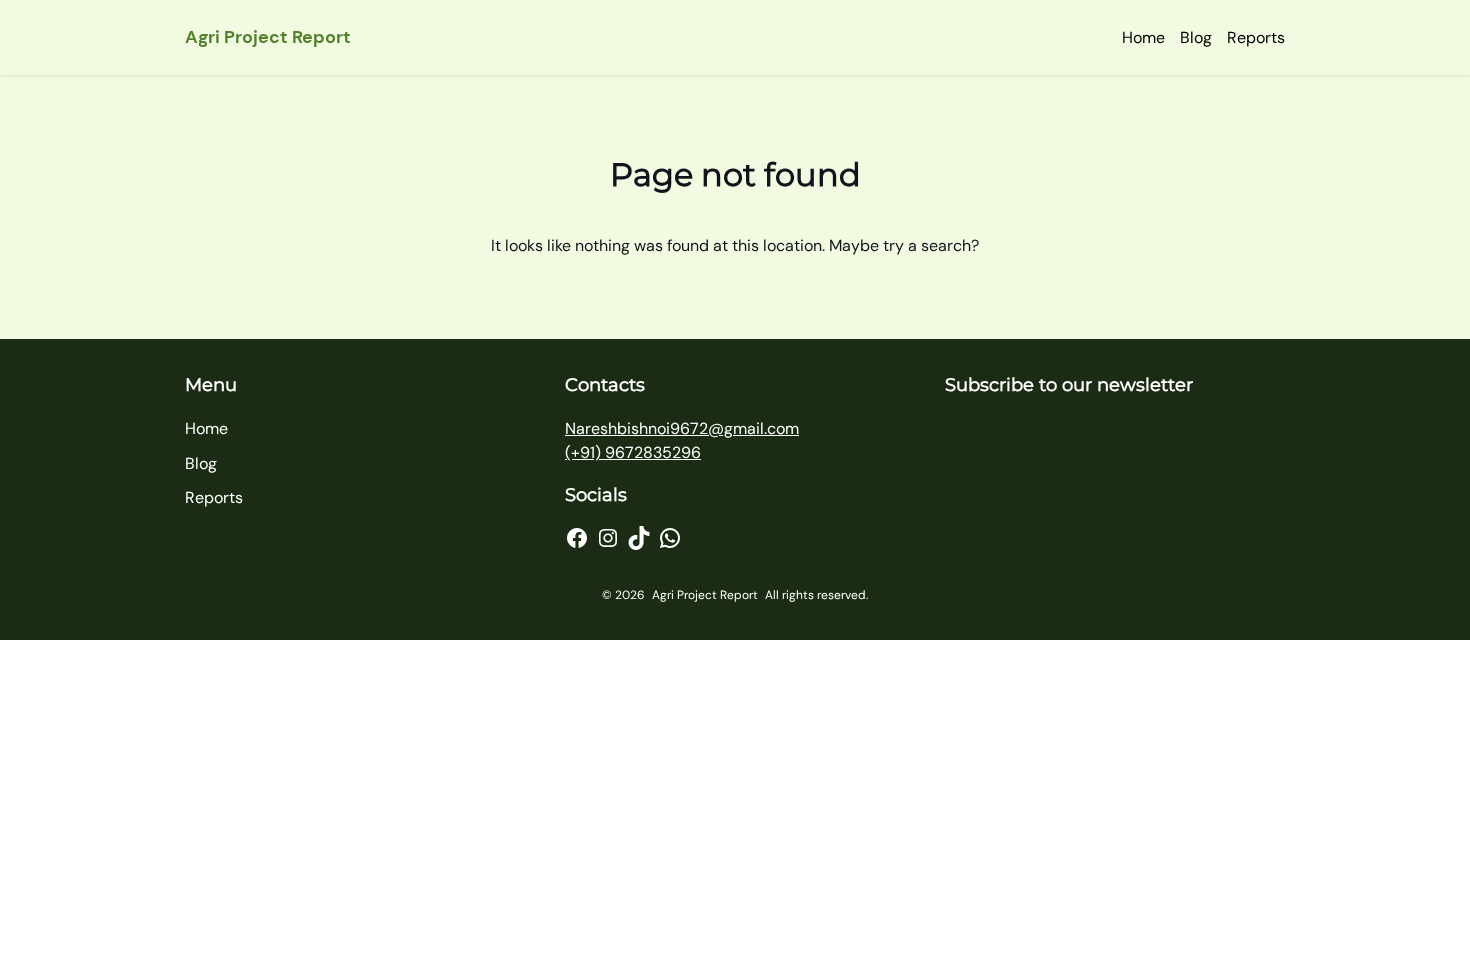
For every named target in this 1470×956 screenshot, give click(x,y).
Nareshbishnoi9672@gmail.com (682, 428)
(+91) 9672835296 (633, 452)
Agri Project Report (268, 37)
